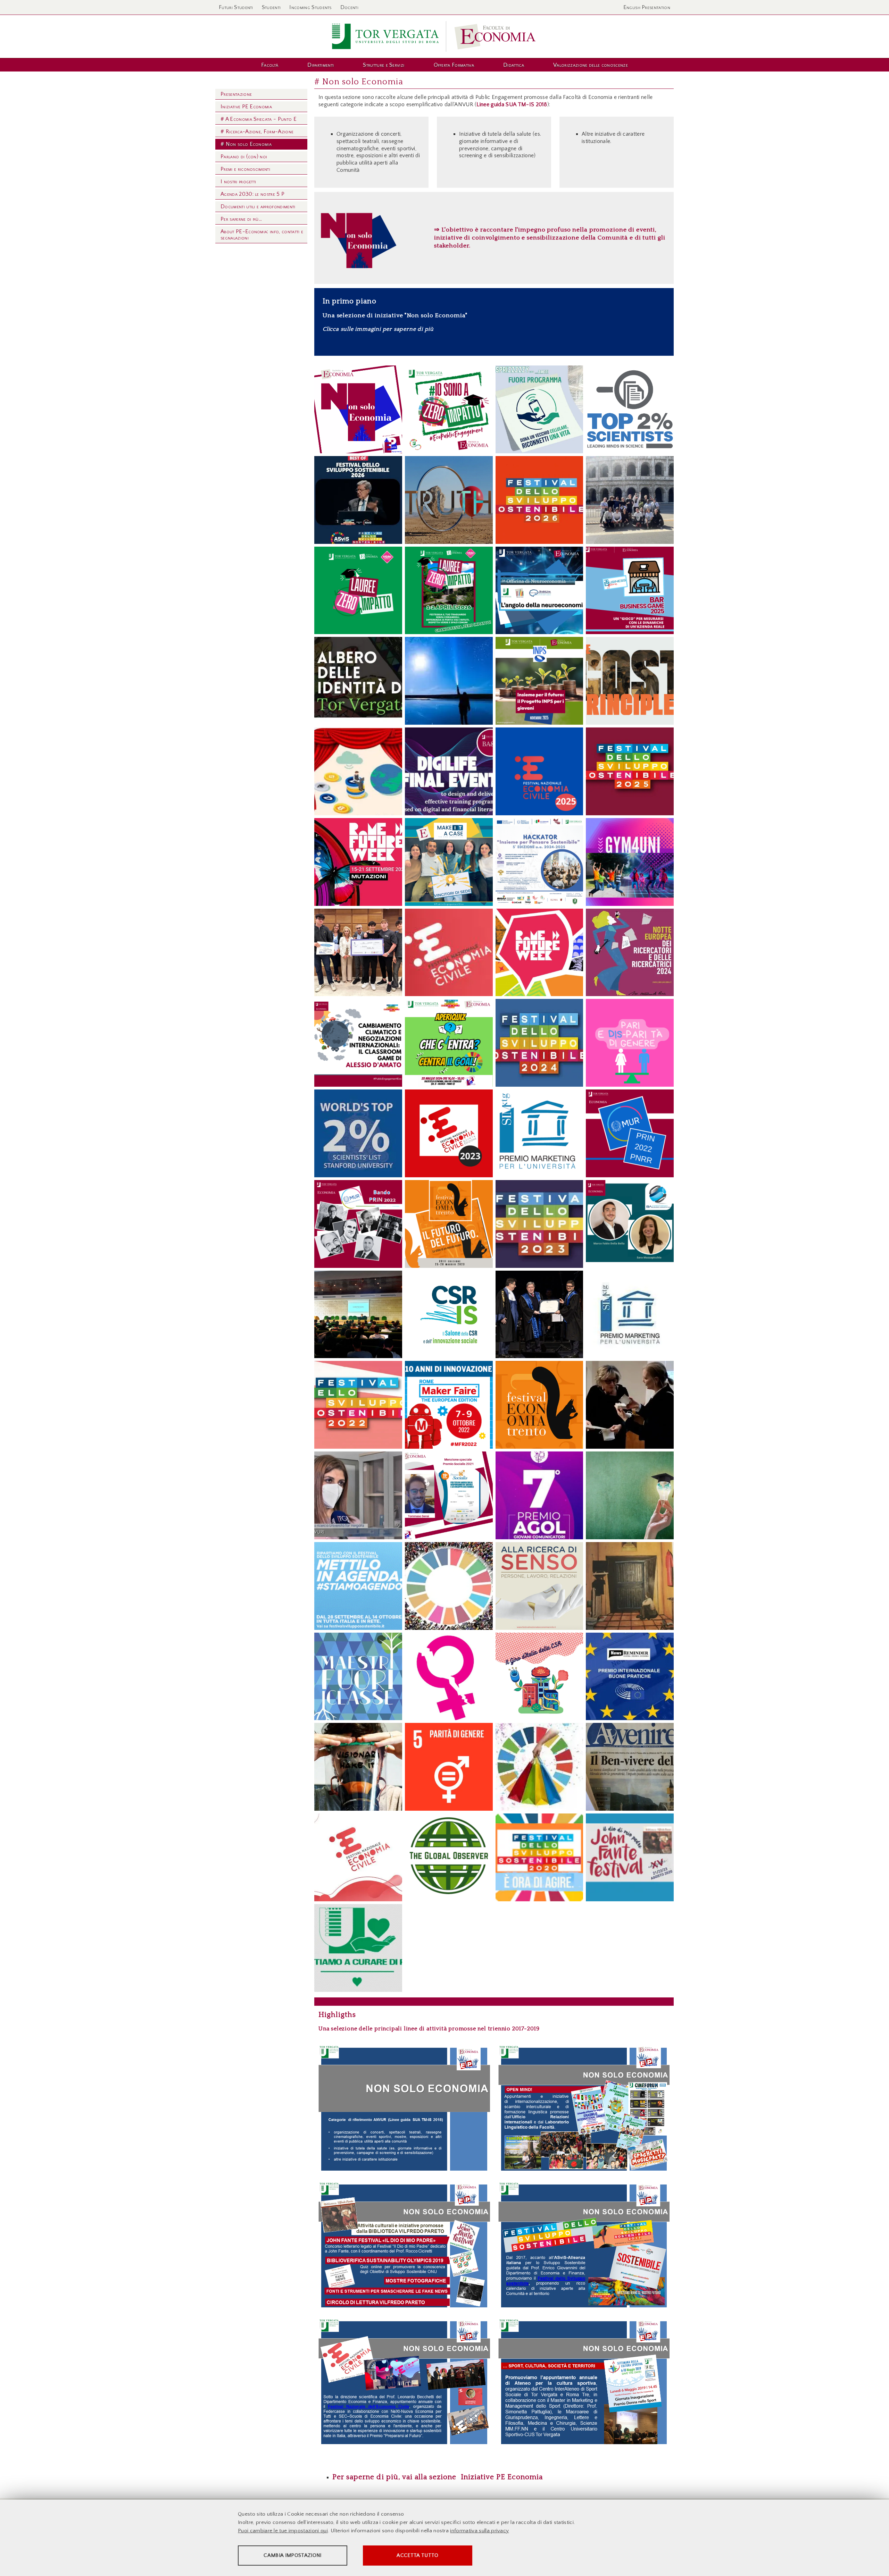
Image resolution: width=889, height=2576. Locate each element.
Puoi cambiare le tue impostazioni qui (283, 2531)
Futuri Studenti (236, 7)
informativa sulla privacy (479, 2531)
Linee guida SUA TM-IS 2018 (512, 104)
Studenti (271, 7)
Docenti (349, 7)
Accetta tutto (417, 2555)
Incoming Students (310, 7)
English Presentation (647, 7)
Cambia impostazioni (292, 2555)
